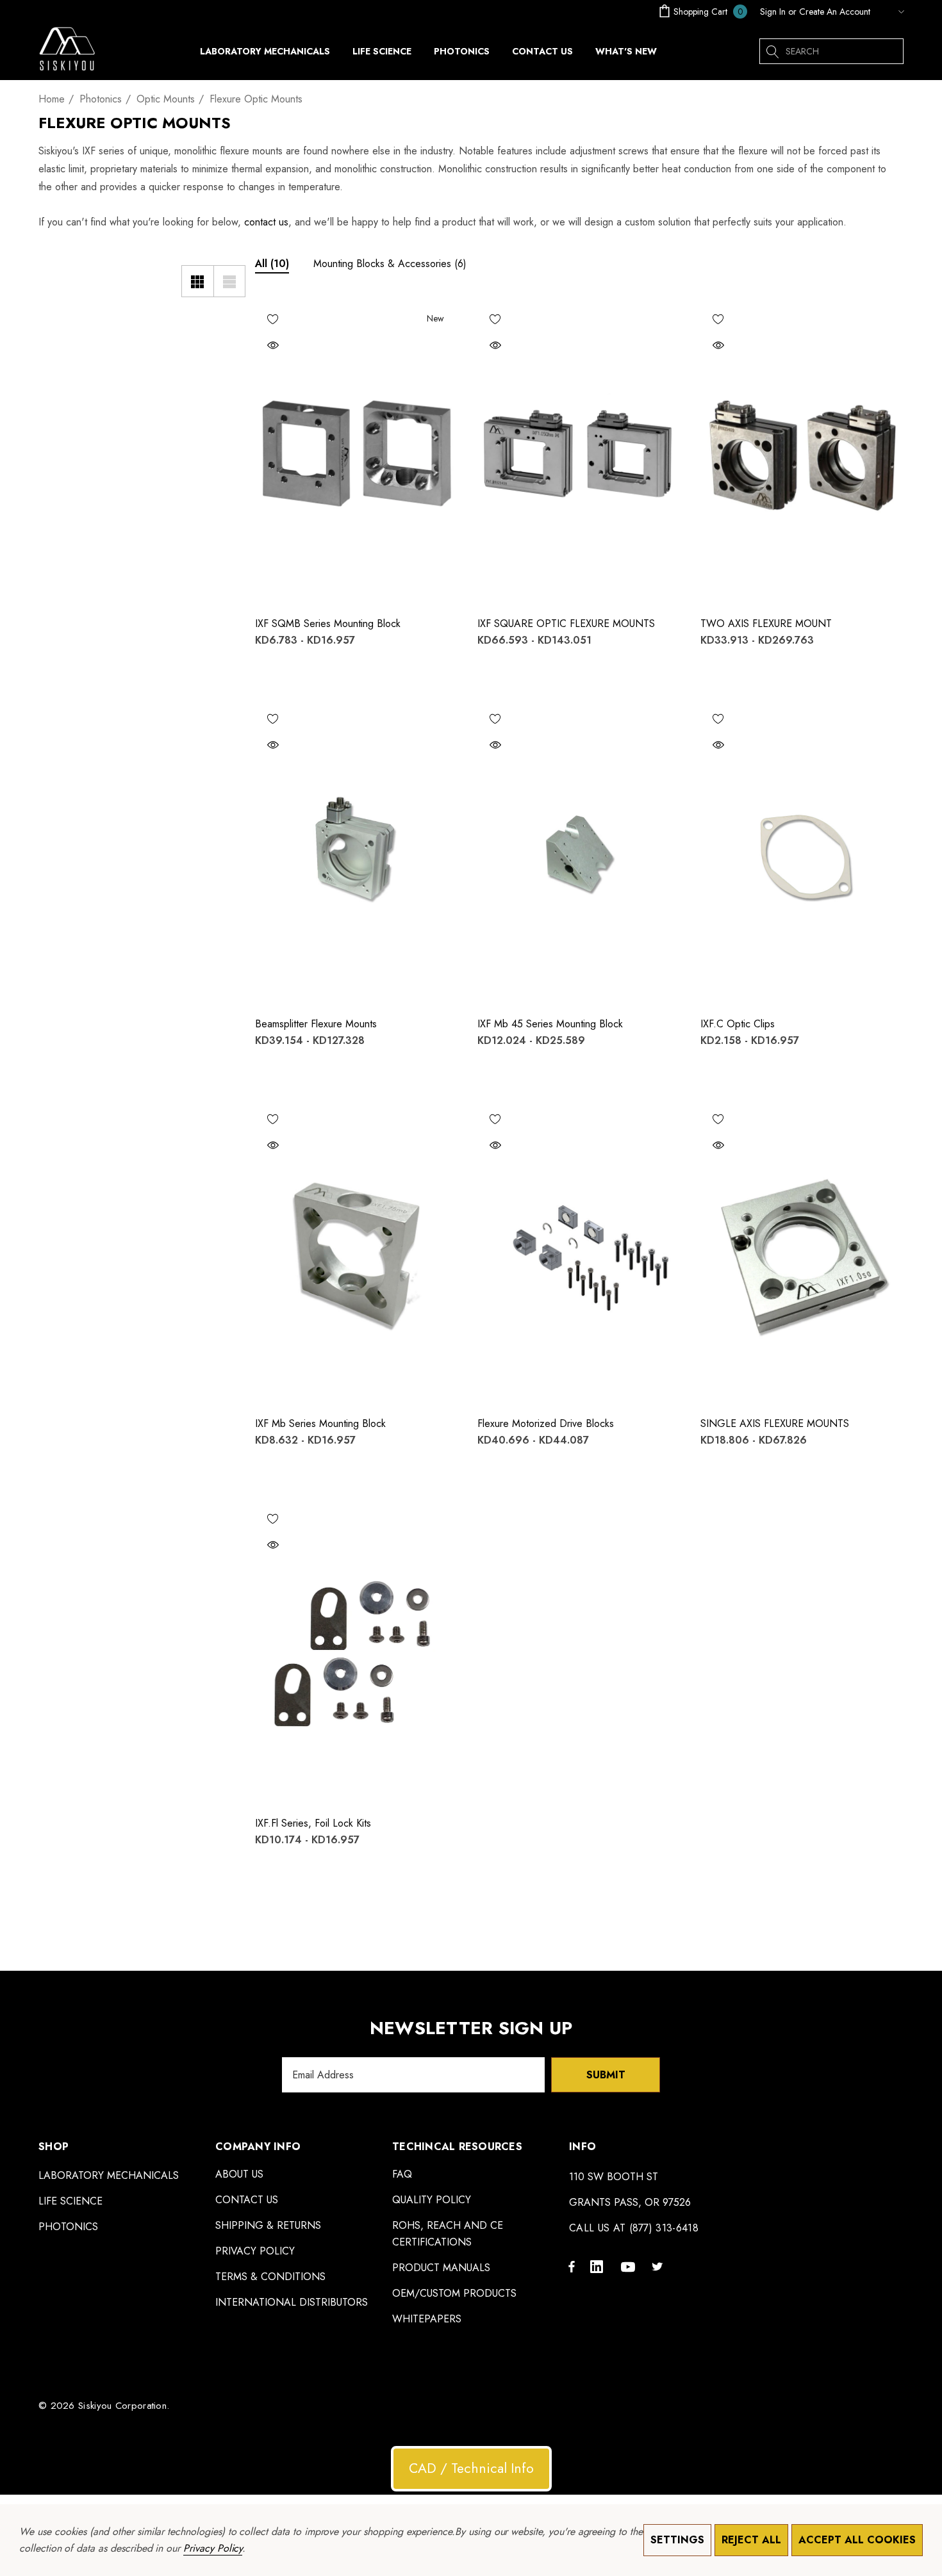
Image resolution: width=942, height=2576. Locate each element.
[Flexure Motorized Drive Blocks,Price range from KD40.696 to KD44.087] (579, 1253)
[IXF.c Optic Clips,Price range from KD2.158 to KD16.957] (802, 853)
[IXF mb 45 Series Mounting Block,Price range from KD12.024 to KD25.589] (579, 853)
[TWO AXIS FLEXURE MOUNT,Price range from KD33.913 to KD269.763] (802, 453)
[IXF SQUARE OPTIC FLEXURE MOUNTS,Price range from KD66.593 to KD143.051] (579, 453)
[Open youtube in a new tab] (630, 2266)
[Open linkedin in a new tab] (599, 2266)
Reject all (751, 2540)
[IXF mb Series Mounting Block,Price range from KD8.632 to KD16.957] (357, 1253)
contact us (266, 222)
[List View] (229, 281)
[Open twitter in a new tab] (659, 2266)
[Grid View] (197, 281)
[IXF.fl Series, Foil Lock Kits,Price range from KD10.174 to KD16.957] (357, 1653)
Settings (677, 2540)
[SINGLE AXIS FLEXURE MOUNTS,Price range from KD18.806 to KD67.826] (802, 1253)
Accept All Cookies (857, 2540)
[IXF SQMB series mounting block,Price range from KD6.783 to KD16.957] (357, 453)
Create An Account (835, 12)
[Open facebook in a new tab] (572, 2266)
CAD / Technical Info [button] (471, 2468)
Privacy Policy (213, 2548)
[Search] (772, 51)
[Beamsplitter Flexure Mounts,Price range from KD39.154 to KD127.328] (357, 853)
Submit (606, 2075)
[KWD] (890, 12)
